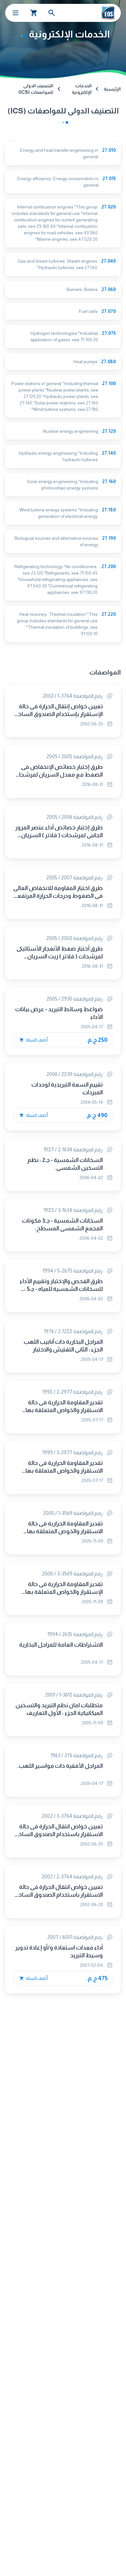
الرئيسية (112, 89)
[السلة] (34, 13)
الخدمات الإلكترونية (82, 89)
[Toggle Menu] (16, 13)
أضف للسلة (36, 1040)
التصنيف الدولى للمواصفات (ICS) (36, 89)
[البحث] (52, 13)
